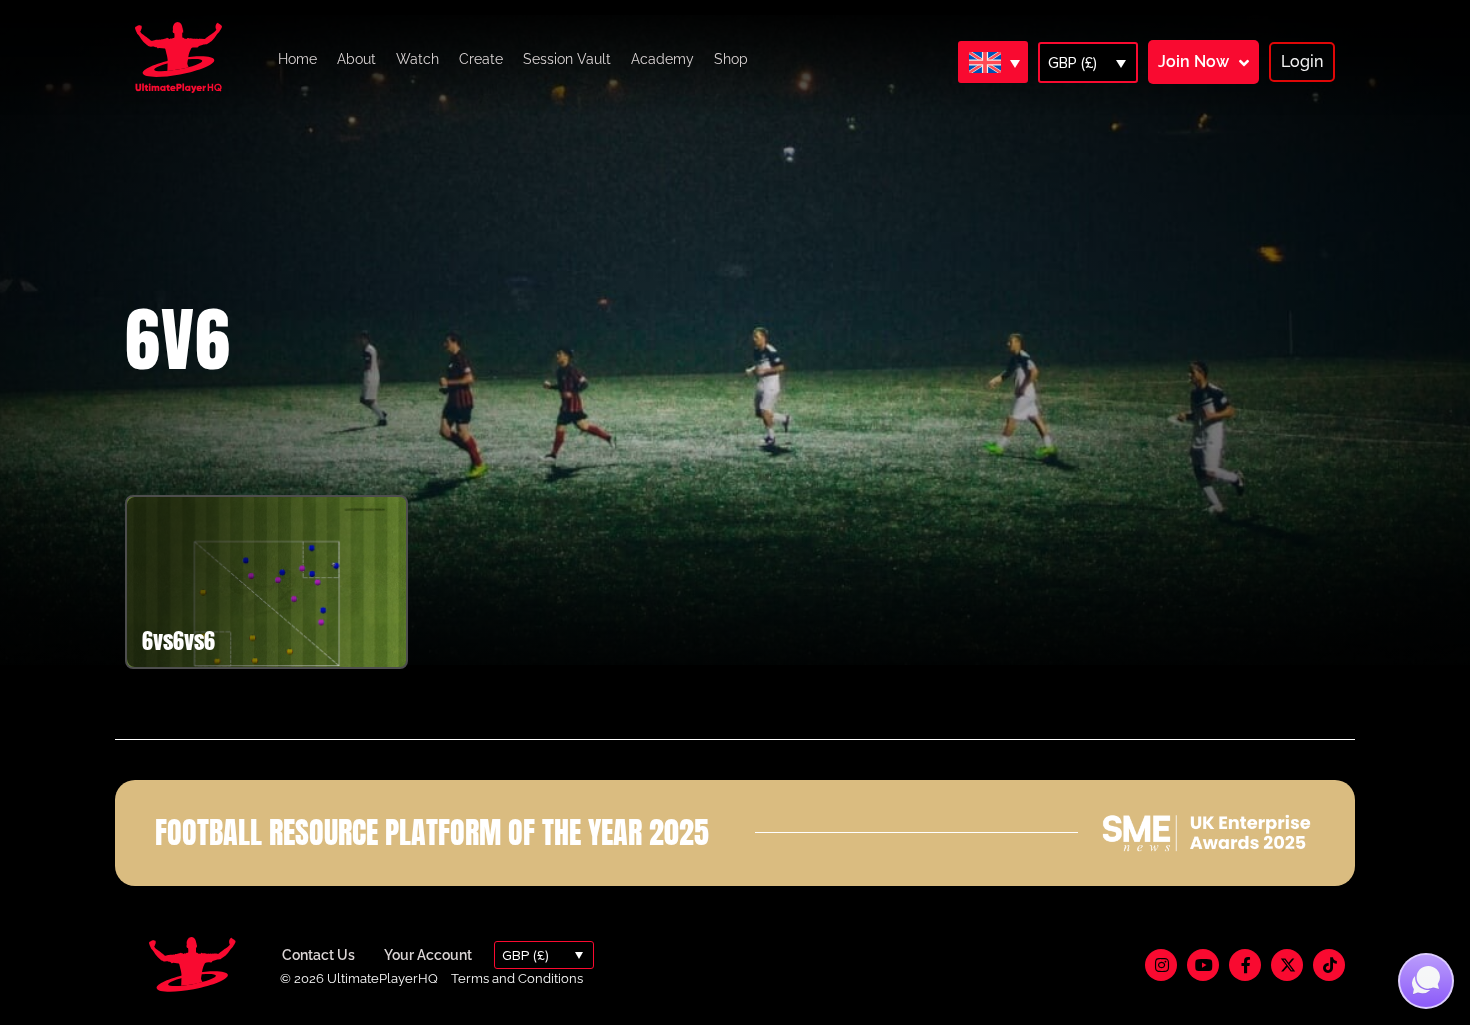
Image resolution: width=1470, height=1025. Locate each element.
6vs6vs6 (178, 640)
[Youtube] (1203, 965)
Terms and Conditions (517, 978)
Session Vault (567, 59)
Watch (417, 59)
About (356, 59)
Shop (731, 59)
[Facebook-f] (1245, 965)
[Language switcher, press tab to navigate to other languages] (993, 62)
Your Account (428, 955)
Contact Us (318, 955)
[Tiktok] (1329, 965)
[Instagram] (1161, 965)
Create (481, 59)
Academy (662, 59)
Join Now (1193, 61)
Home (297, 59)
